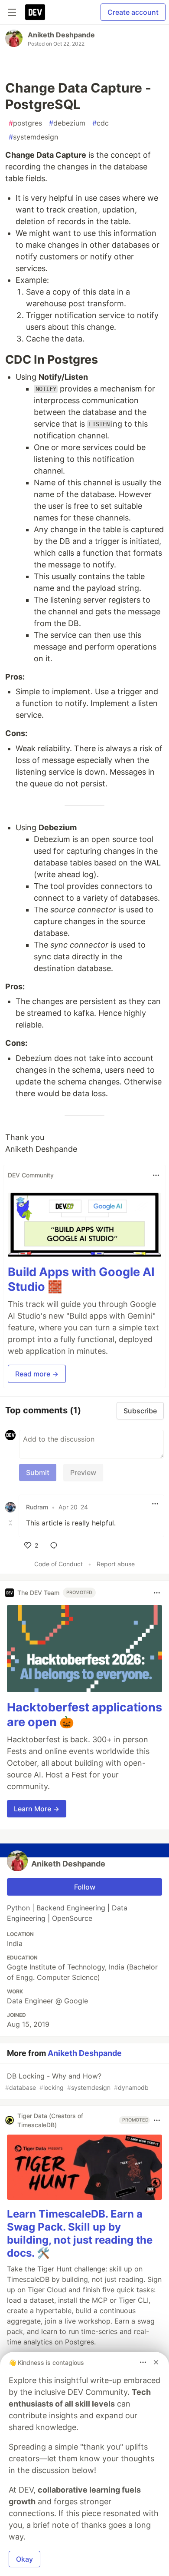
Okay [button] (24, 2559)
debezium (67, 123)
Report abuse (116, 1564)
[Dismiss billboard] (156, 2362)
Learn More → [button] (37, 1809)
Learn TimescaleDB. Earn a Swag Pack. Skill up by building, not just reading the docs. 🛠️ (80, 2233)
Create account (133, 12)
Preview (83, 1472)
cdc (101, 123)
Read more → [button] (37, 1374)
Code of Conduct (58, 1564)
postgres (25, 123)
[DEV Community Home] (35, 12)
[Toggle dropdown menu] (156, 1175)
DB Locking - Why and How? (77, 2081)
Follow (85, 1887)
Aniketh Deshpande (61, 35)
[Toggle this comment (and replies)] (11, 1523)
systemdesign (33, 137)
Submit (38, 1472)
